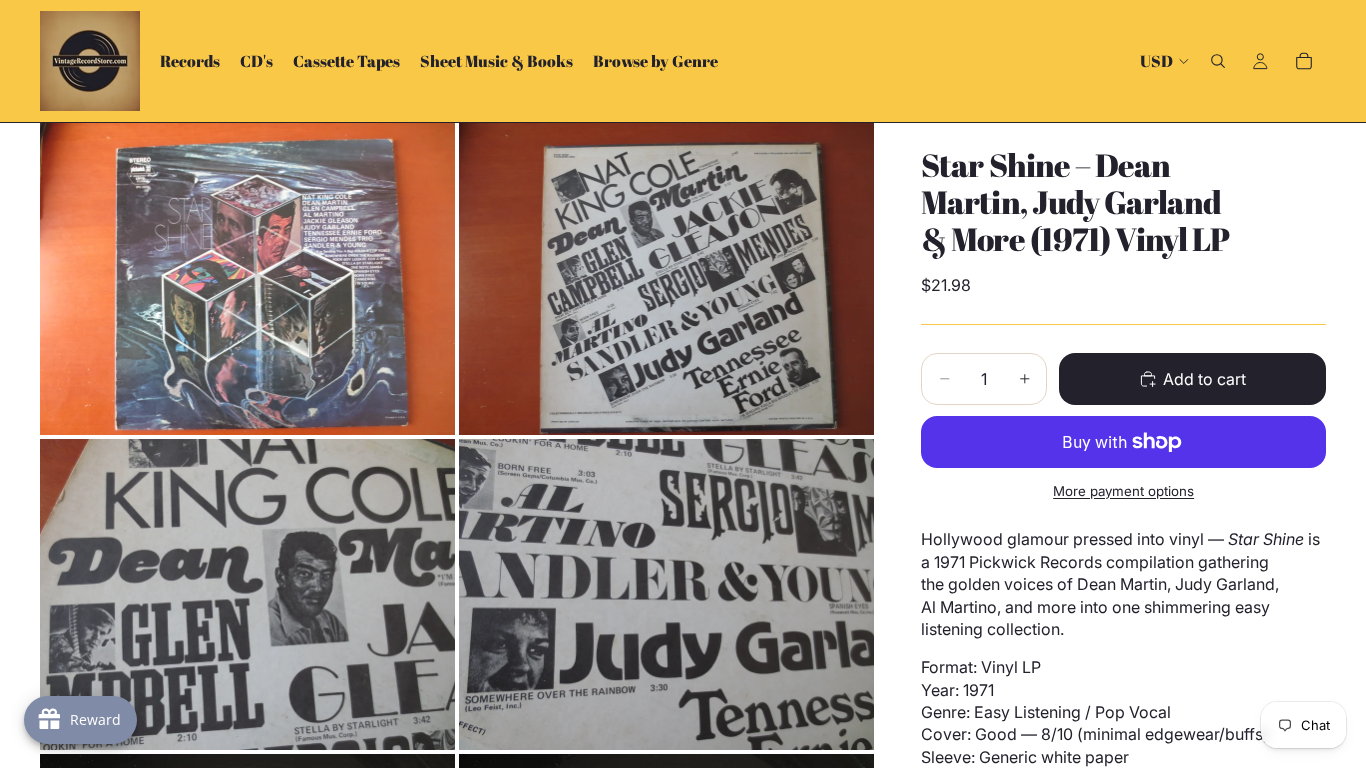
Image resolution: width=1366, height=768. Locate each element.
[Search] (1218, 61)
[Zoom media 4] (666, 594)
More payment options (1123, 491)
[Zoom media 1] (247, 278)
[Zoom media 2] (666, 278)
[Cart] (1304, 61)
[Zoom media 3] (247, 594)
